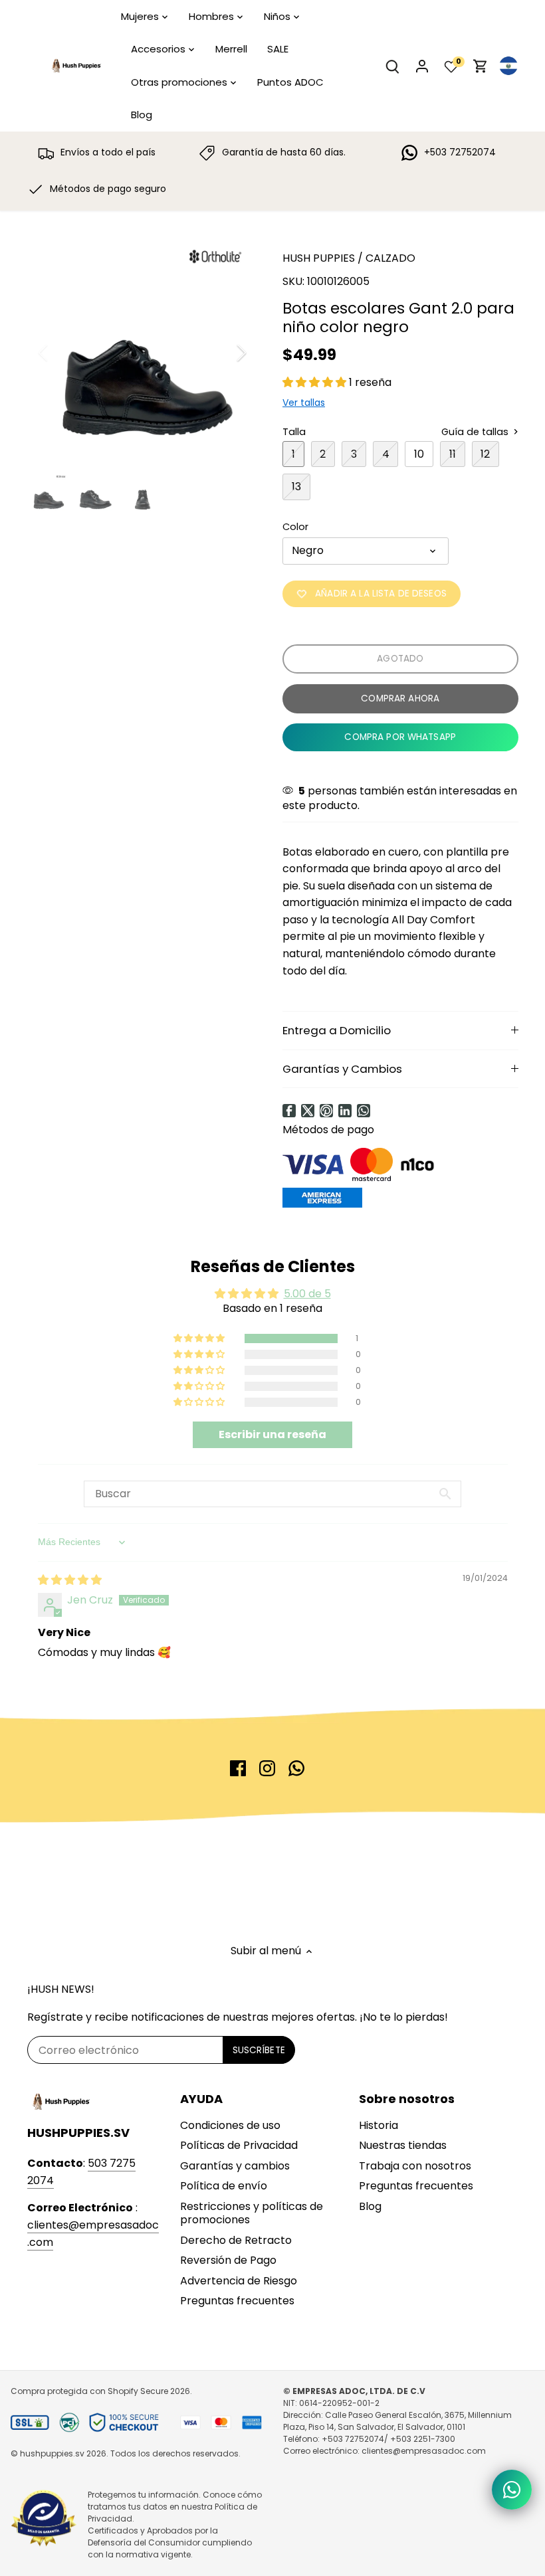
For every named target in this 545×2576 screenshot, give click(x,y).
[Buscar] (393, 66)
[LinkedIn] (345, 1111)
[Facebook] (289, 1111)
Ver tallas (304, 403)
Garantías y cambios (235, 2166)
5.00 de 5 (307, 1294)
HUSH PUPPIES (319, 258)
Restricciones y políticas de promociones (252, 2213)
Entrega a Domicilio (337, 1030)
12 (485, 454)
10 (419, 454)
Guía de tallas (476, 432)
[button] (316, 382)
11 (453, 454)
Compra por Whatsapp (400, 737)
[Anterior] (60, 353)
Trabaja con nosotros (415, 2166)
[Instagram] (267, 1768)
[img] (70, 1580)
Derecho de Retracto (236, 2240)
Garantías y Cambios (342, 1069)
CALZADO (390, 258)
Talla (294, 432)
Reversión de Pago (228, 2260)
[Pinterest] (326, 1111)
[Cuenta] (422, 66)
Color (295, 527)
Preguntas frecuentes (237, 2301)
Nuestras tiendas (403, 2145)
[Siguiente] (224, 353)
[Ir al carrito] (481, 66)
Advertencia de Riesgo (239, 2281)
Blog (370, 2206)
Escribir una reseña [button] (272, 1434)
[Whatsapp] (364, 1111)
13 (296, 487)
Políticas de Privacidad (239, 2145)
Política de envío (224, 2186)
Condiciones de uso (230, 2125)
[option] (143, 352)
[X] (308, 1111)
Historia (379, 2125)
